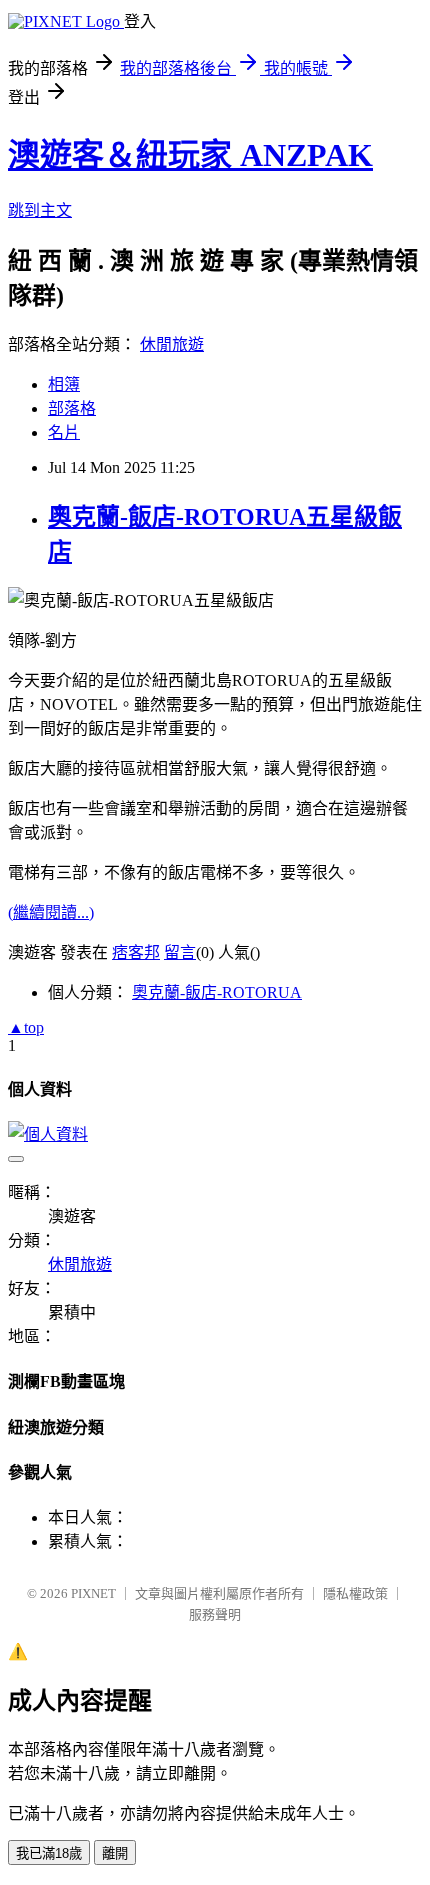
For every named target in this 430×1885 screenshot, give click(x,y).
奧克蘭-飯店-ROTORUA (217, 992)
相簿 (64, 384)
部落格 (72, 408)
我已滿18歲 (49, 1853)
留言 (180, 952)
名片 (64, 432)
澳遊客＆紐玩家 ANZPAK (190, 155)
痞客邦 (136, 952)
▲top (26, 1027)
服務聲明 (215, 1614)
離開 (115, 1853)
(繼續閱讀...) (51, 912)
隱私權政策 (355, 1593)
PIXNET (93, 1593)
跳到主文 (40, 210)
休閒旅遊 (172, 344)
